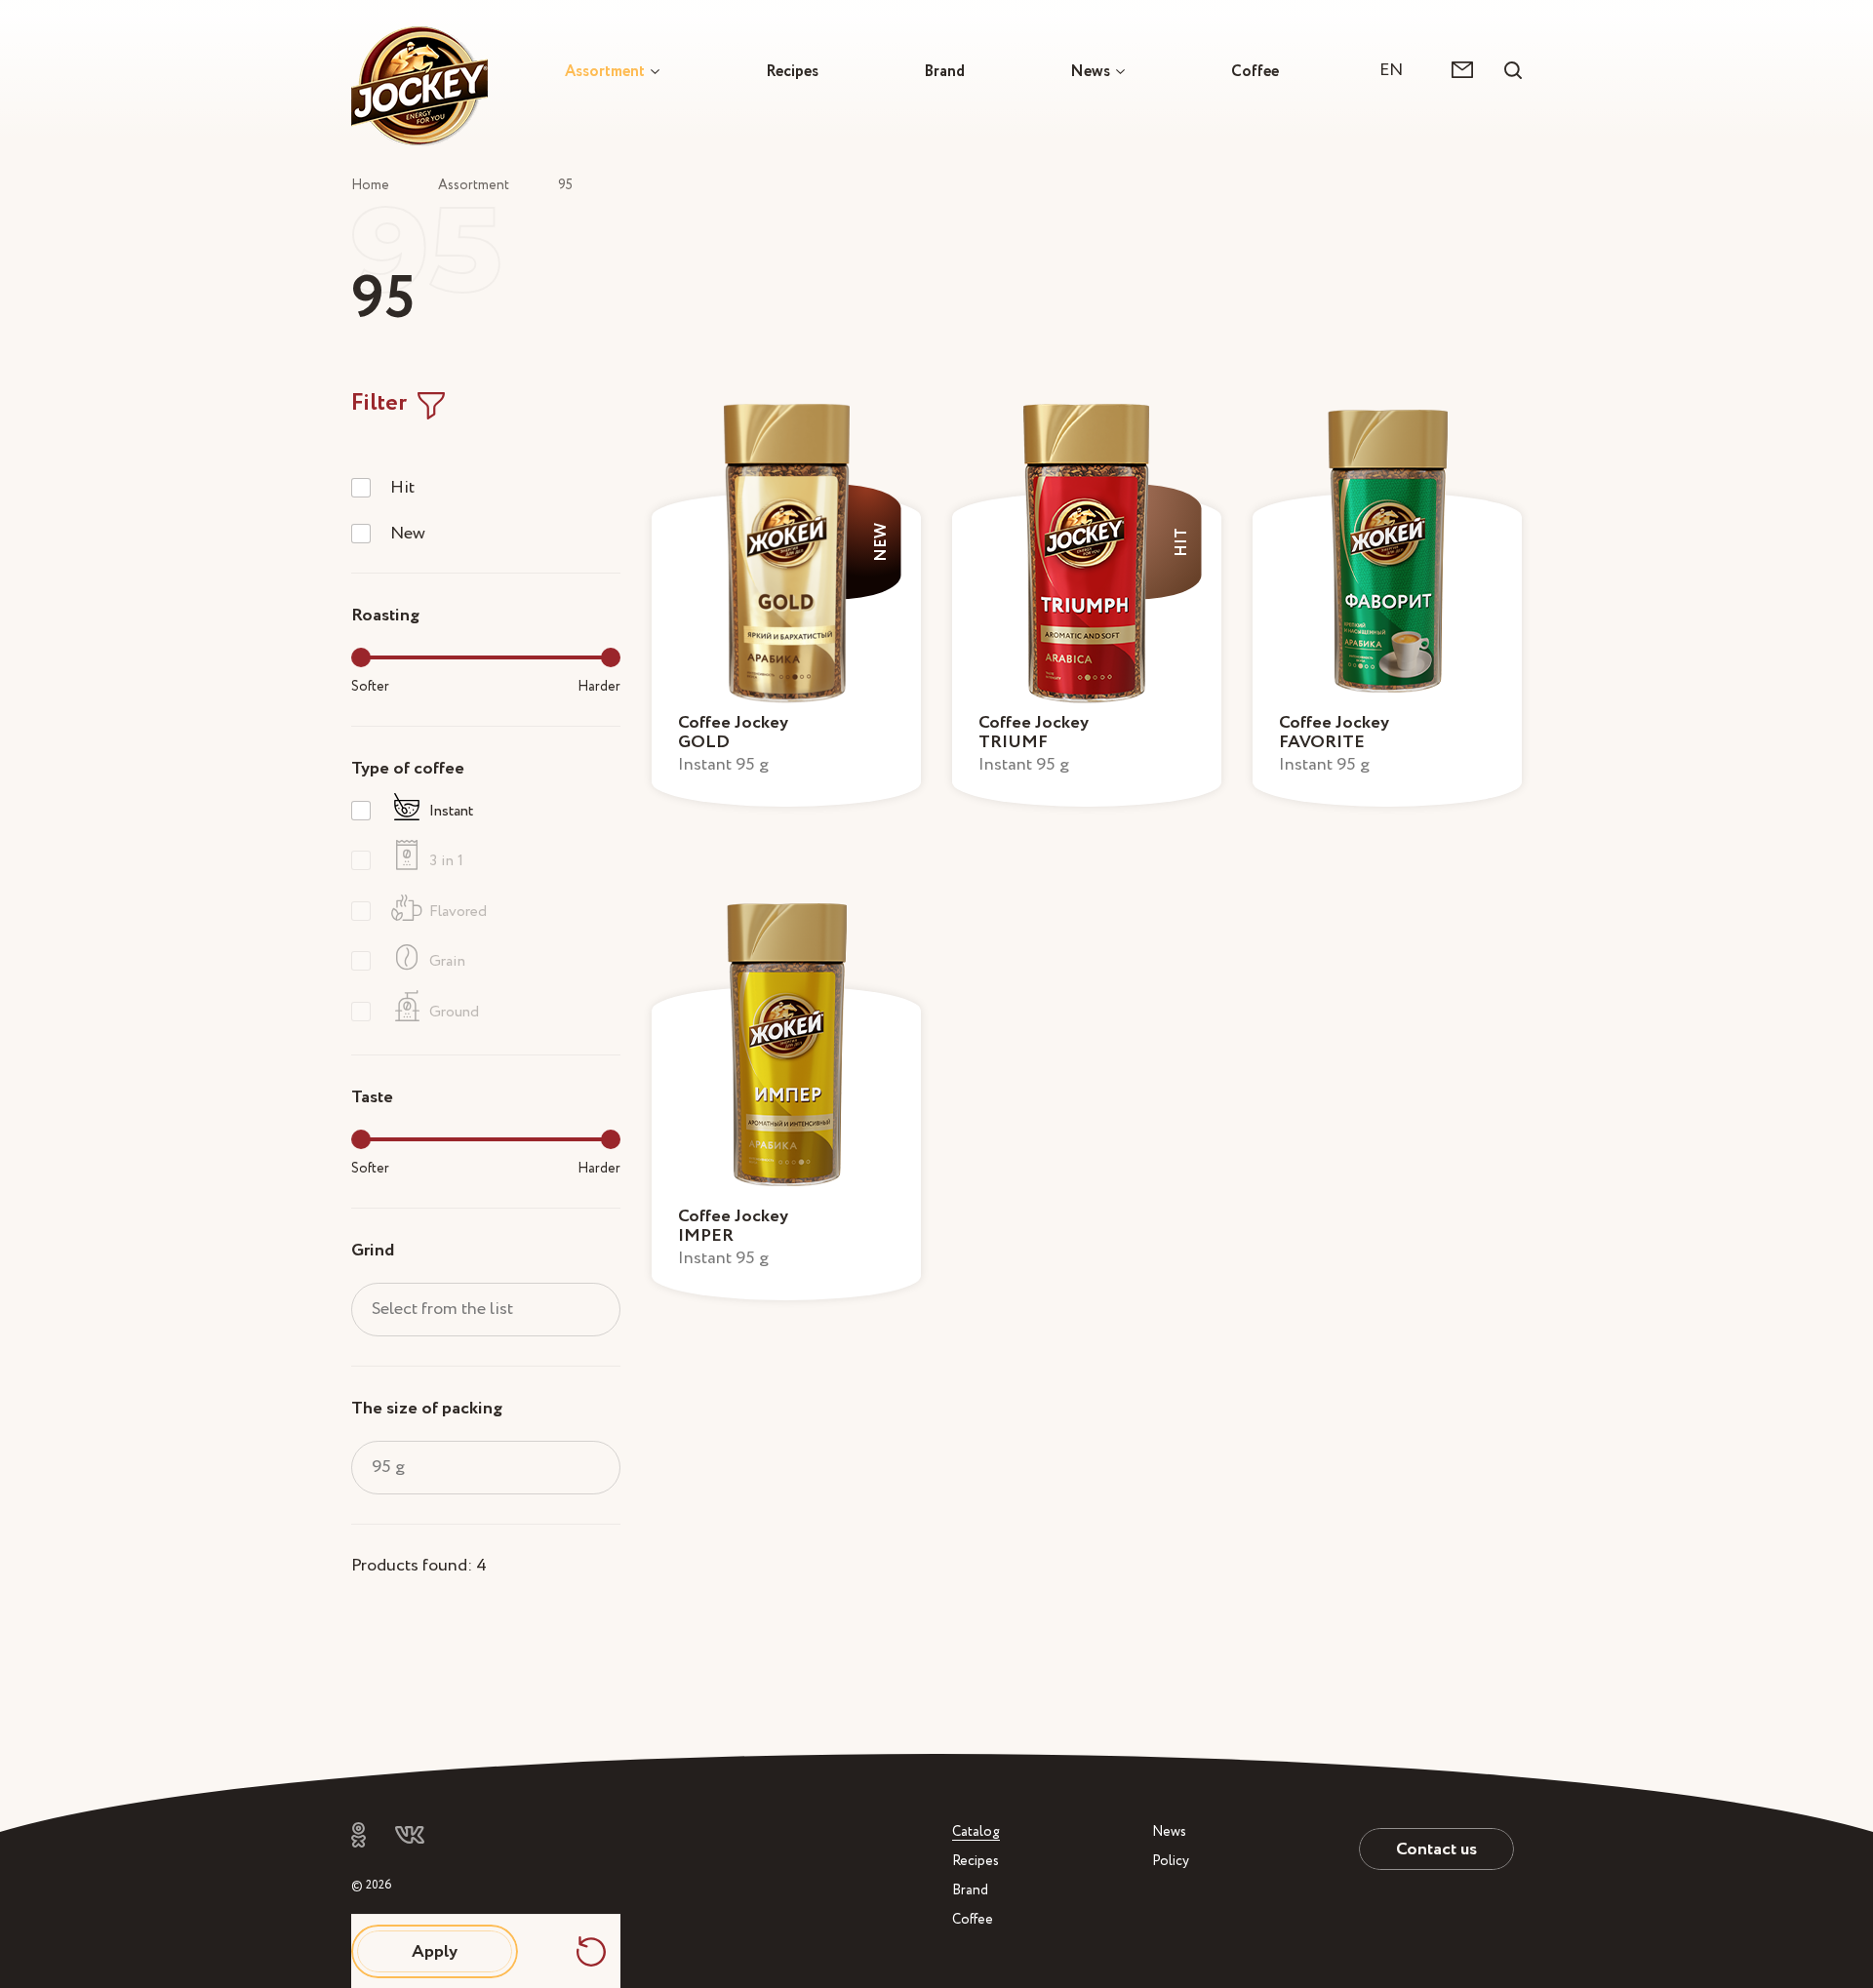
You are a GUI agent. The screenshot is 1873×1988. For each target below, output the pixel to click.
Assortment (605, 71)
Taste (372, 1097)
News (1090, 71)
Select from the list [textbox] (442, 1309)
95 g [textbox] (388, 1467)
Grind (373, 1250)
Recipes (792, 71)
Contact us (1436, 1849)
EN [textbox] (1391, 70)
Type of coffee (408, 768)
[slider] (361, 657)
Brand (944, 71)
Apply (435, 1951)
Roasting (385, 615)
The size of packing (427, 1408)
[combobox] (1401, 70)
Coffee (1255, 71)
